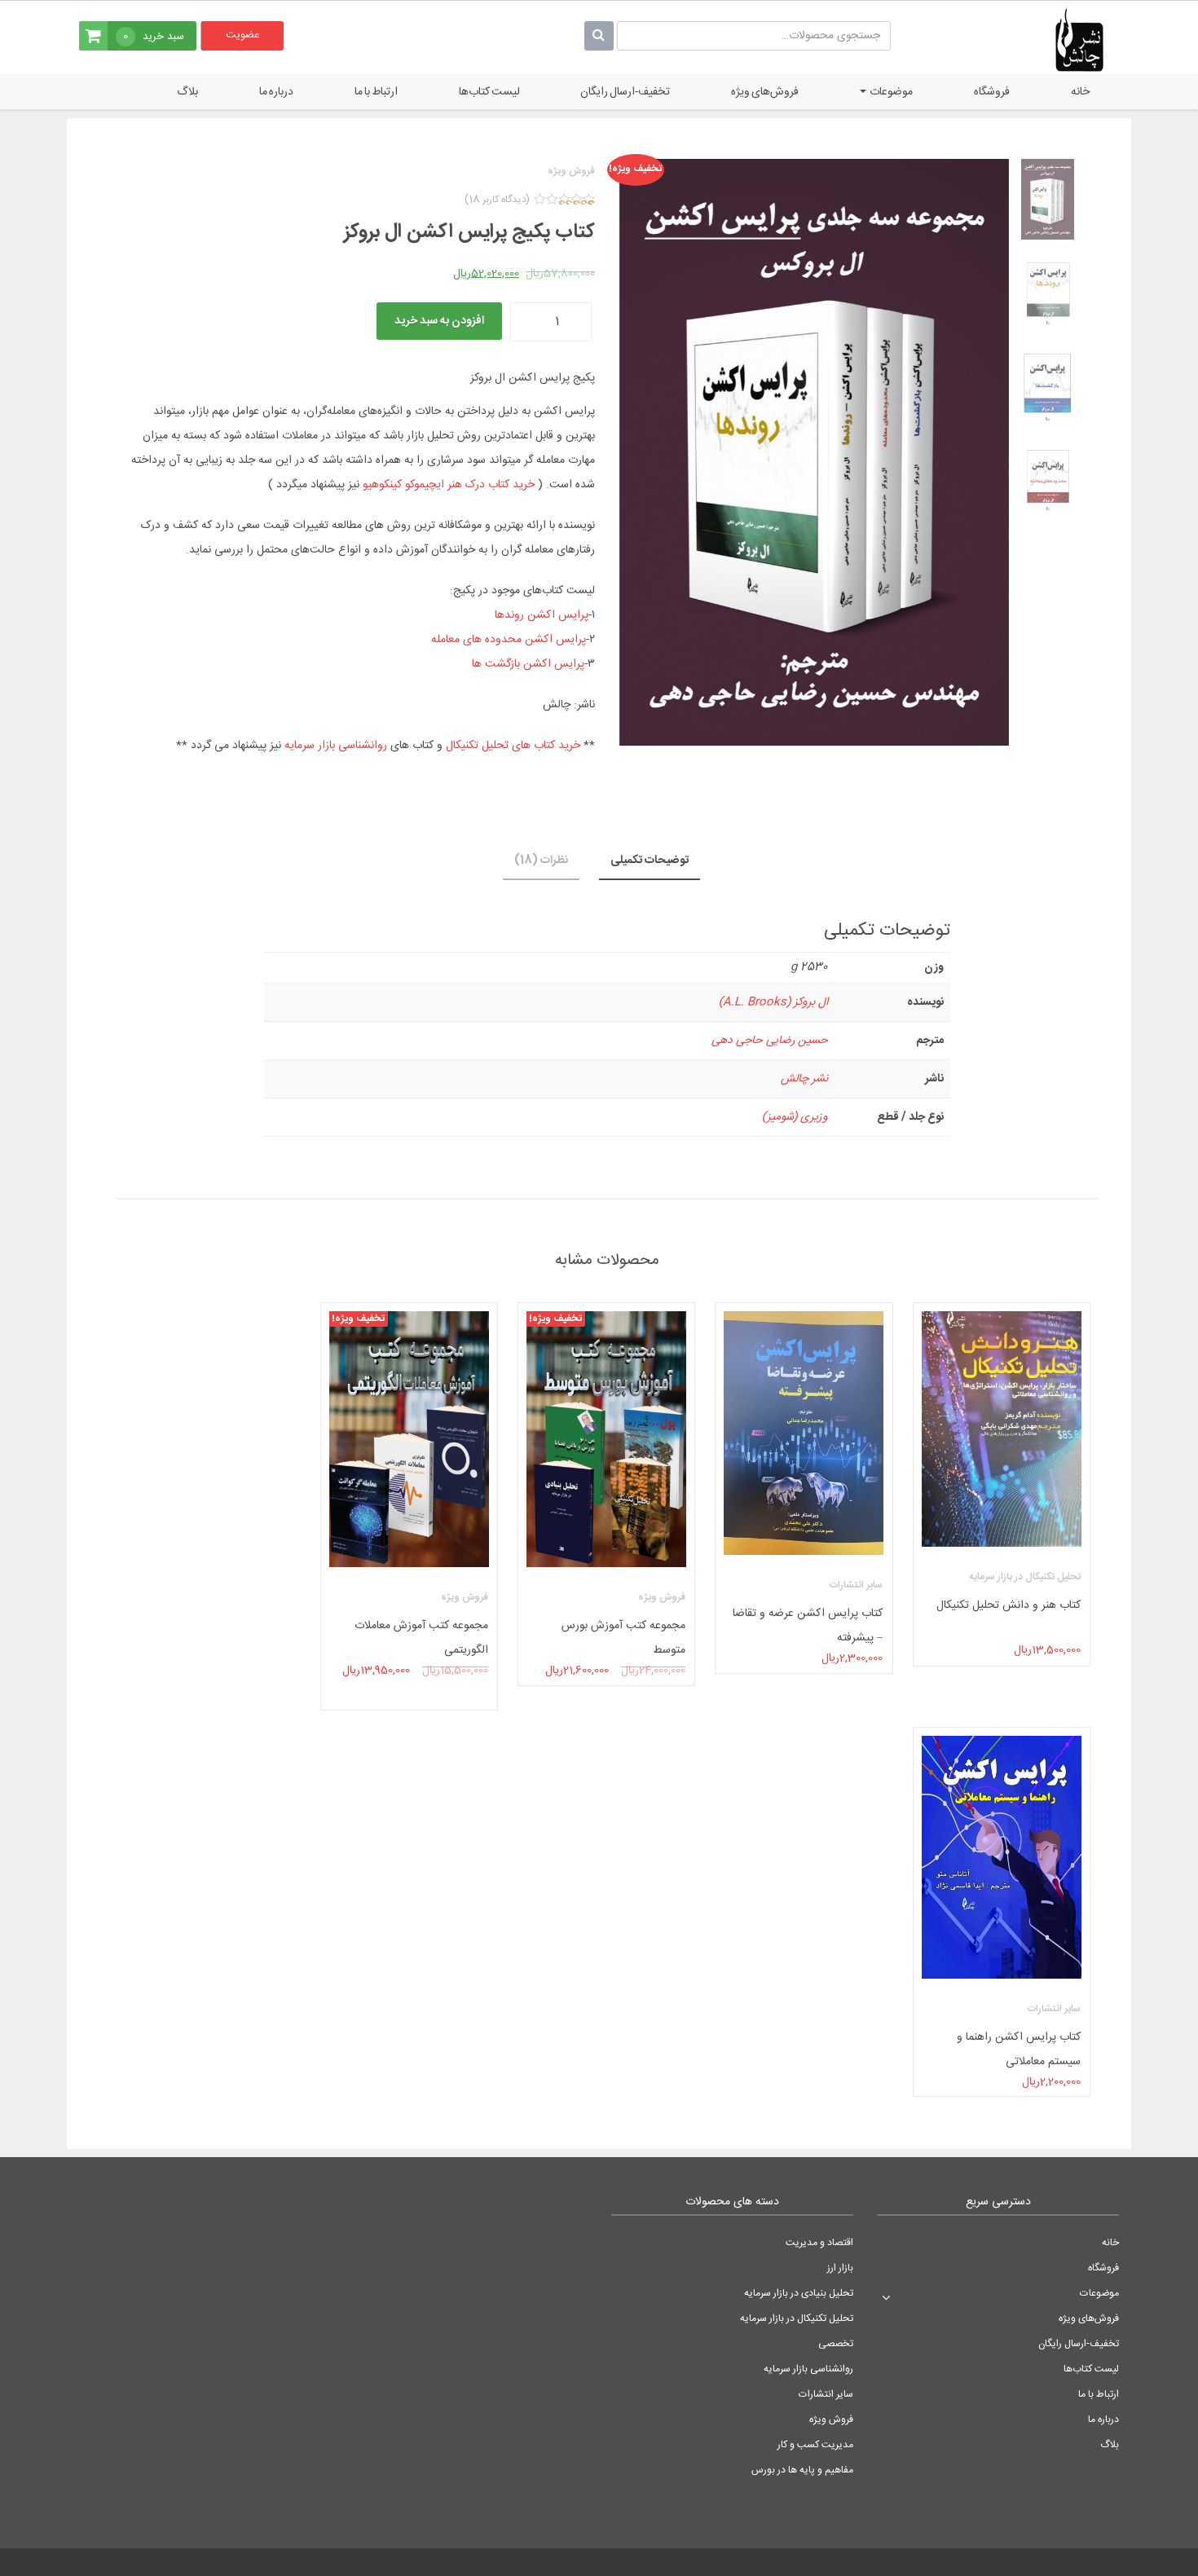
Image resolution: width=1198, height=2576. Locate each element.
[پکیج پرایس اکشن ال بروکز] (1048, 199)
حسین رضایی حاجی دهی (770, 1041)
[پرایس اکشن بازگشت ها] (1048, 387)
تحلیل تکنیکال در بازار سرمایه (797, 2318)
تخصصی (836, 2344)
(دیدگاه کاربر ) (497, 200)
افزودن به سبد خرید (439, 321)
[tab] (650, 861)
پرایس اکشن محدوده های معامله (509, 640)
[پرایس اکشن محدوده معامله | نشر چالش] (1048, 480)
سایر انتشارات (826, 2394)
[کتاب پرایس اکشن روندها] (1048, 293)
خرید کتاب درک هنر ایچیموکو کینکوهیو (449, 485)
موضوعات (890, 92)
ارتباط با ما (376, 92)
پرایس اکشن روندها (542, 615)
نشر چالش (804, 1079)
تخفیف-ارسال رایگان (625, 92)
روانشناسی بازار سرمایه (336, 746)
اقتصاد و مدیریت (819, 2243)
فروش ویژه (831, 2420)
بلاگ (187, 92)
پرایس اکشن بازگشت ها (528, 664)
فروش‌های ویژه (765, 92)
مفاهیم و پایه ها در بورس (802, 2470)
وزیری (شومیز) (795, 1117)
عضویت (242, 35)
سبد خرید (154, 37)
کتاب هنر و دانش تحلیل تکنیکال (1009, 1605)
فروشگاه (992, 92)
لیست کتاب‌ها (489, 92)
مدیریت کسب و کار (815, 2445)
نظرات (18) (541, 861)
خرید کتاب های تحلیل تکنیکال (513, 746)
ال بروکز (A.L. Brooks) (773, 1002)
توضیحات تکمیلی (650, 861)
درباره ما (276, 92)
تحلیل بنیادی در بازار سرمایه (799, 2293)
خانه (1080, 92)
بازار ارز (840, 2268)
